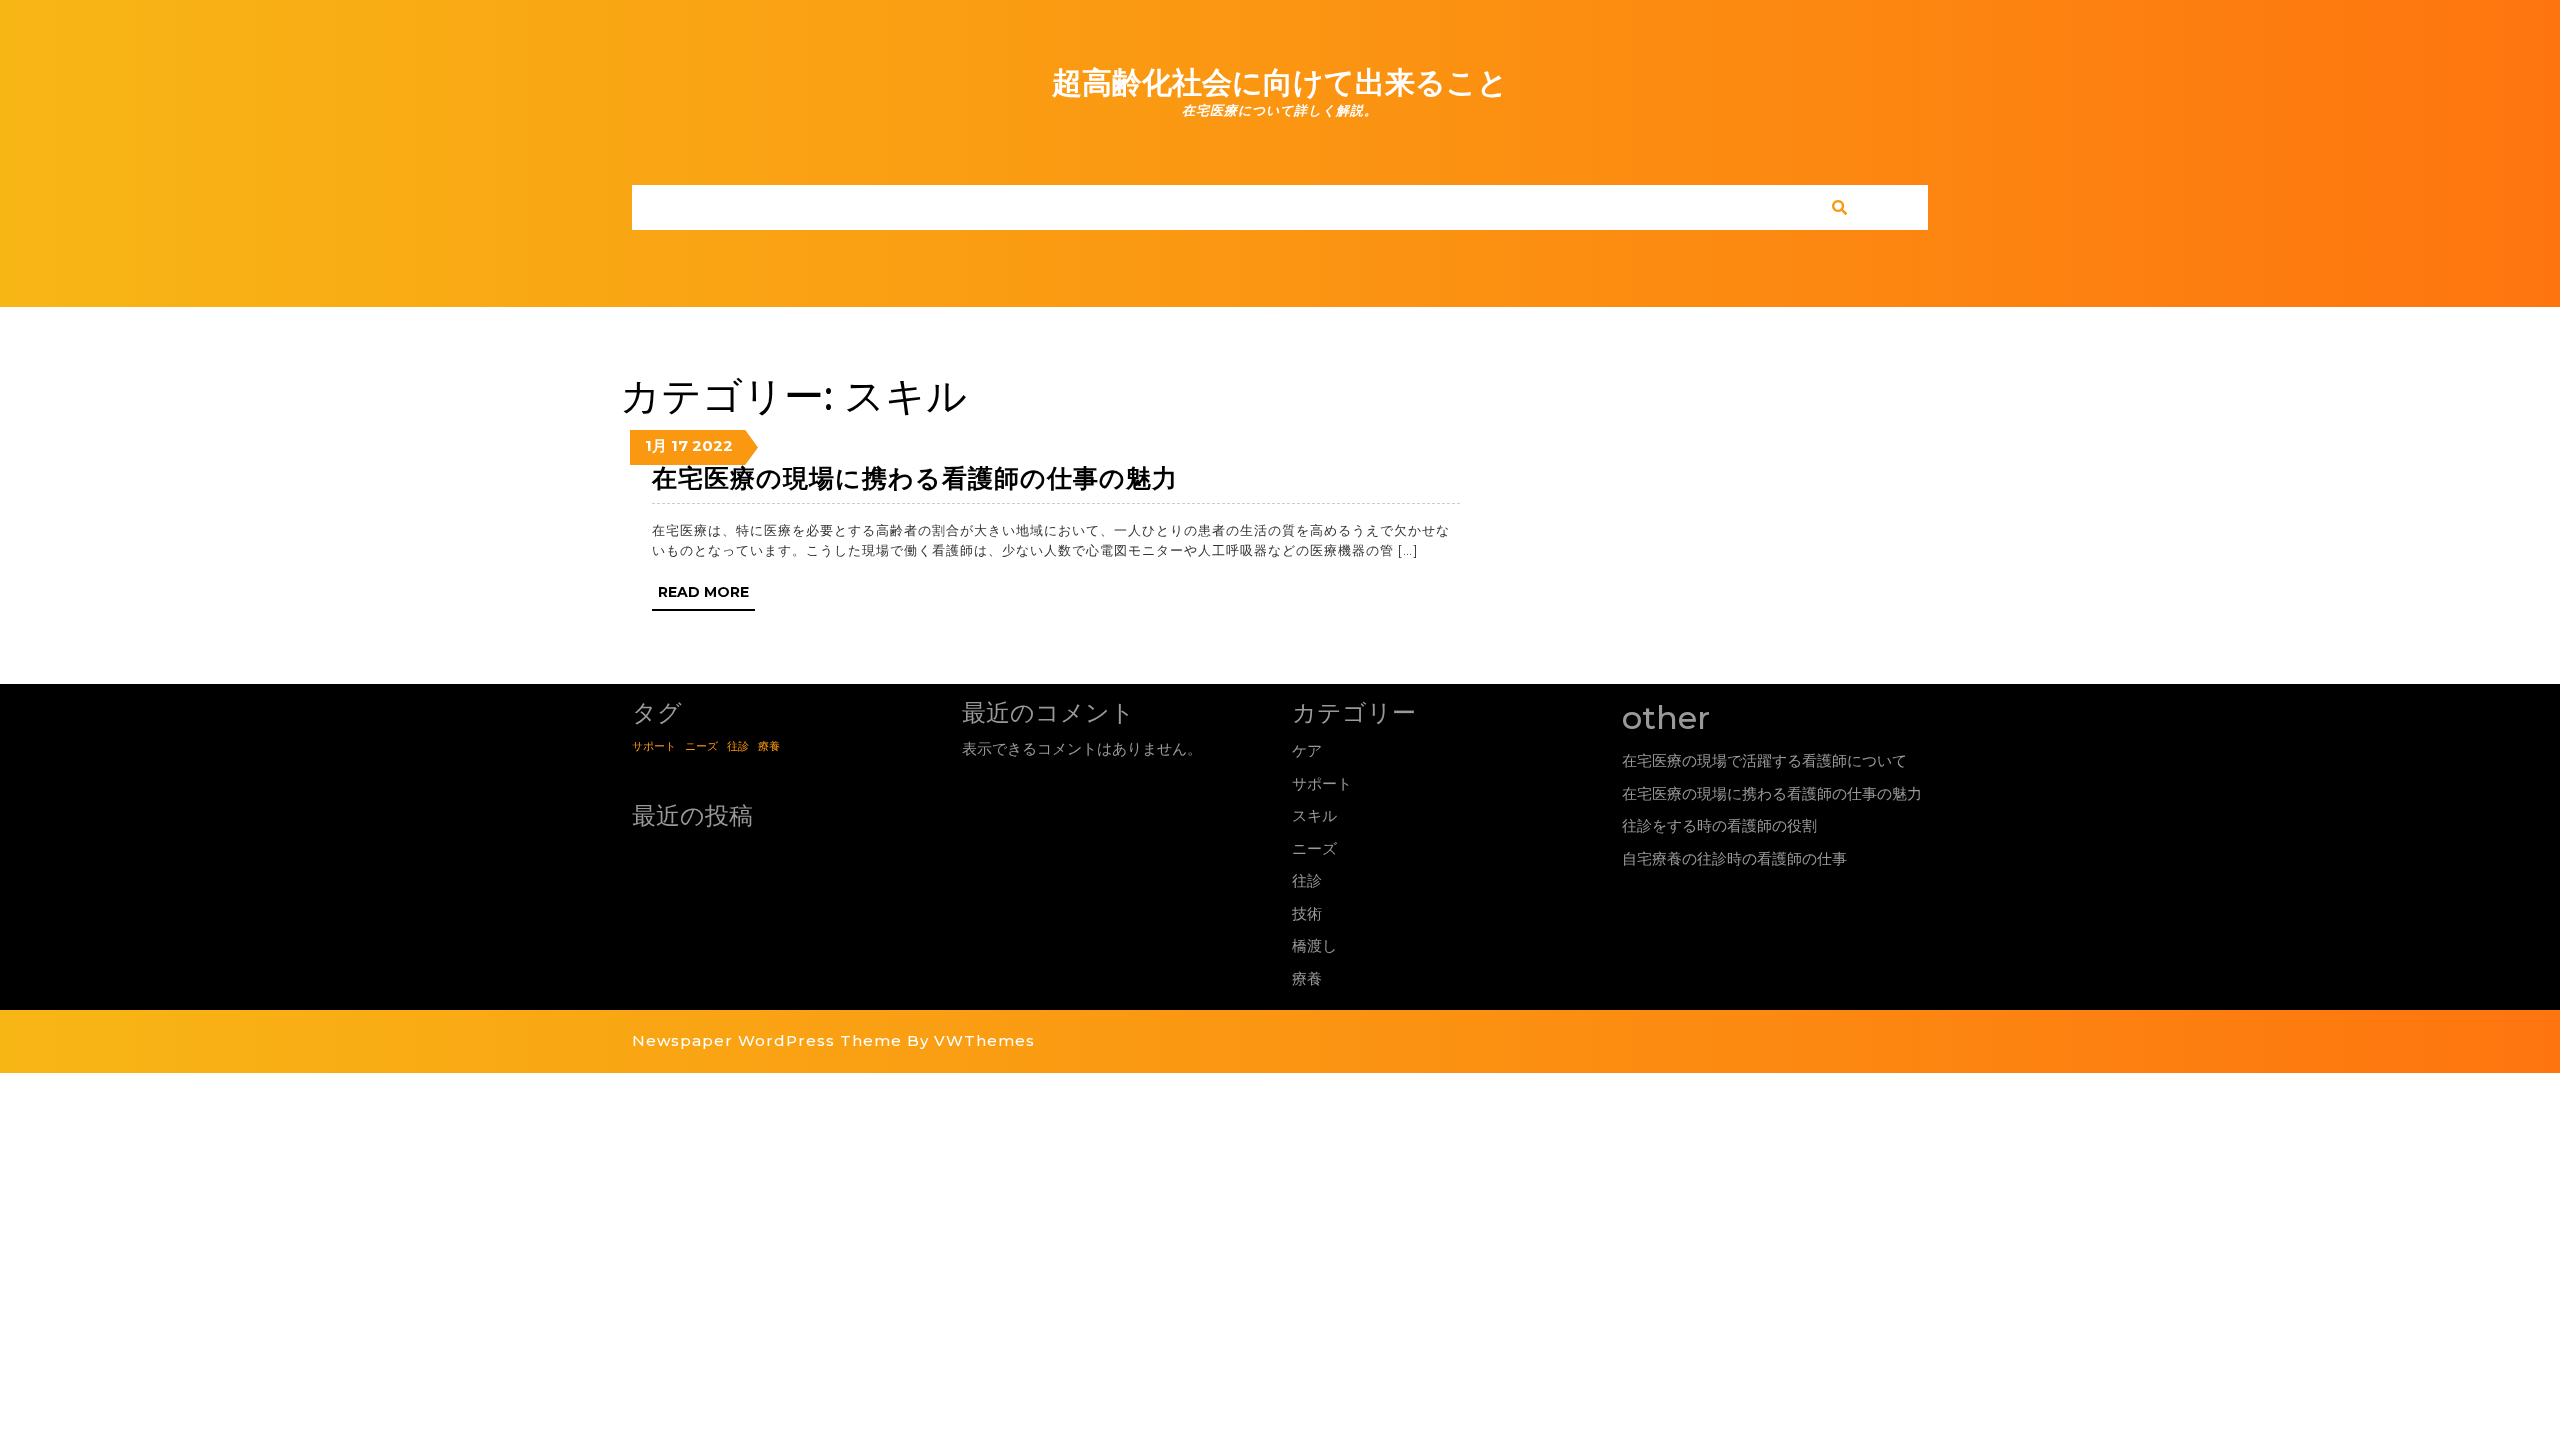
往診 (738, 746)
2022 (712, 445)
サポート (654, 746)
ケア (1307, 750)
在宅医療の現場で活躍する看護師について (1764, 760)
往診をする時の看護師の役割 (1719, 825)
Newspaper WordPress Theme (767, 1040)
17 (679, 445)
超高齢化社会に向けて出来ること (1280, 82)
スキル (1314, 815)
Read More (706, 596)
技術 (1307, 913)
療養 (769, 746)
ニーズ (701, 746)
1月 (656, 445)
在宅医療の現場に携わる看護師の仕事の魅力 (915, 478)
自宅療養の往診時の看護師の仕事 (1734, 858)
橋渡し (1314, 945)
